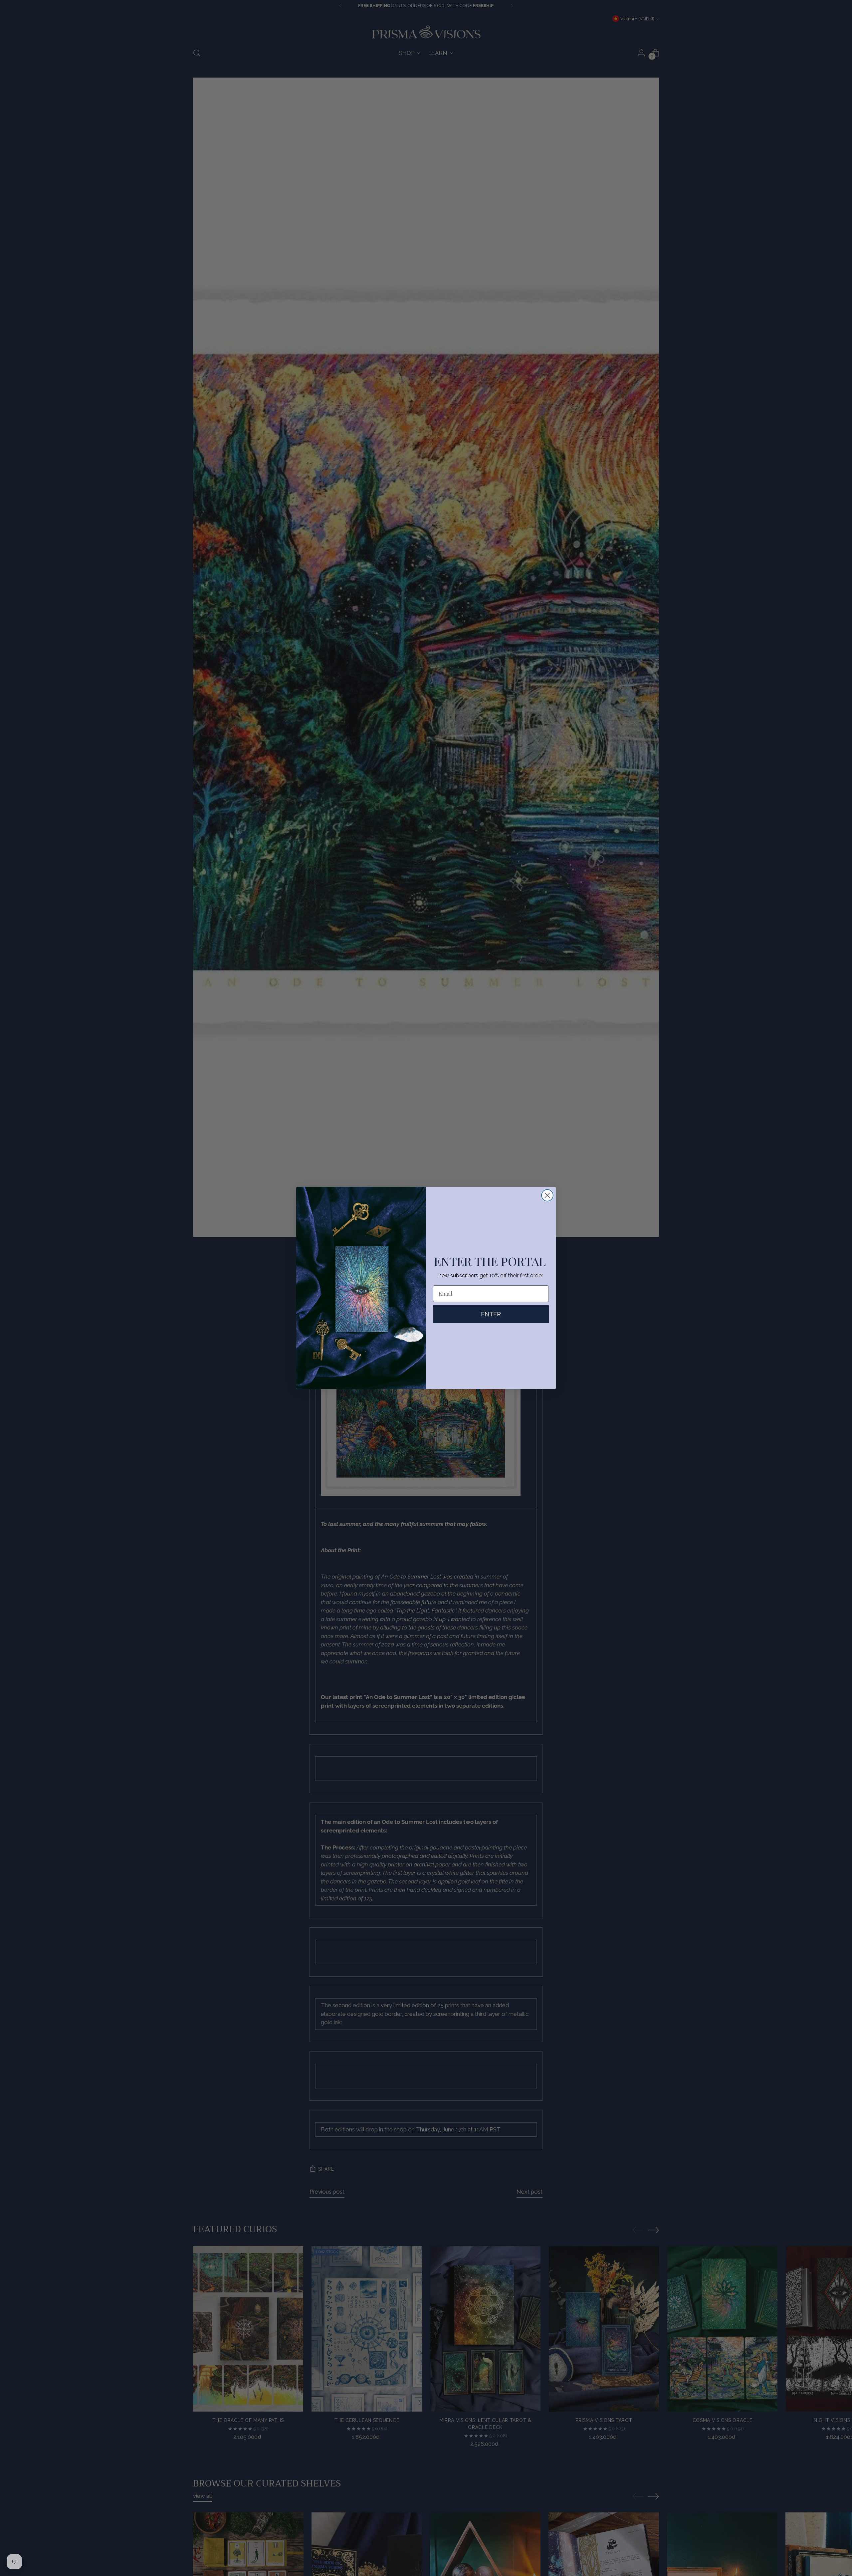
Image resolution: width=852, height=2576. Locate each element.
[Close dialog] (547, 1195)
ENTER (491, 1314)
